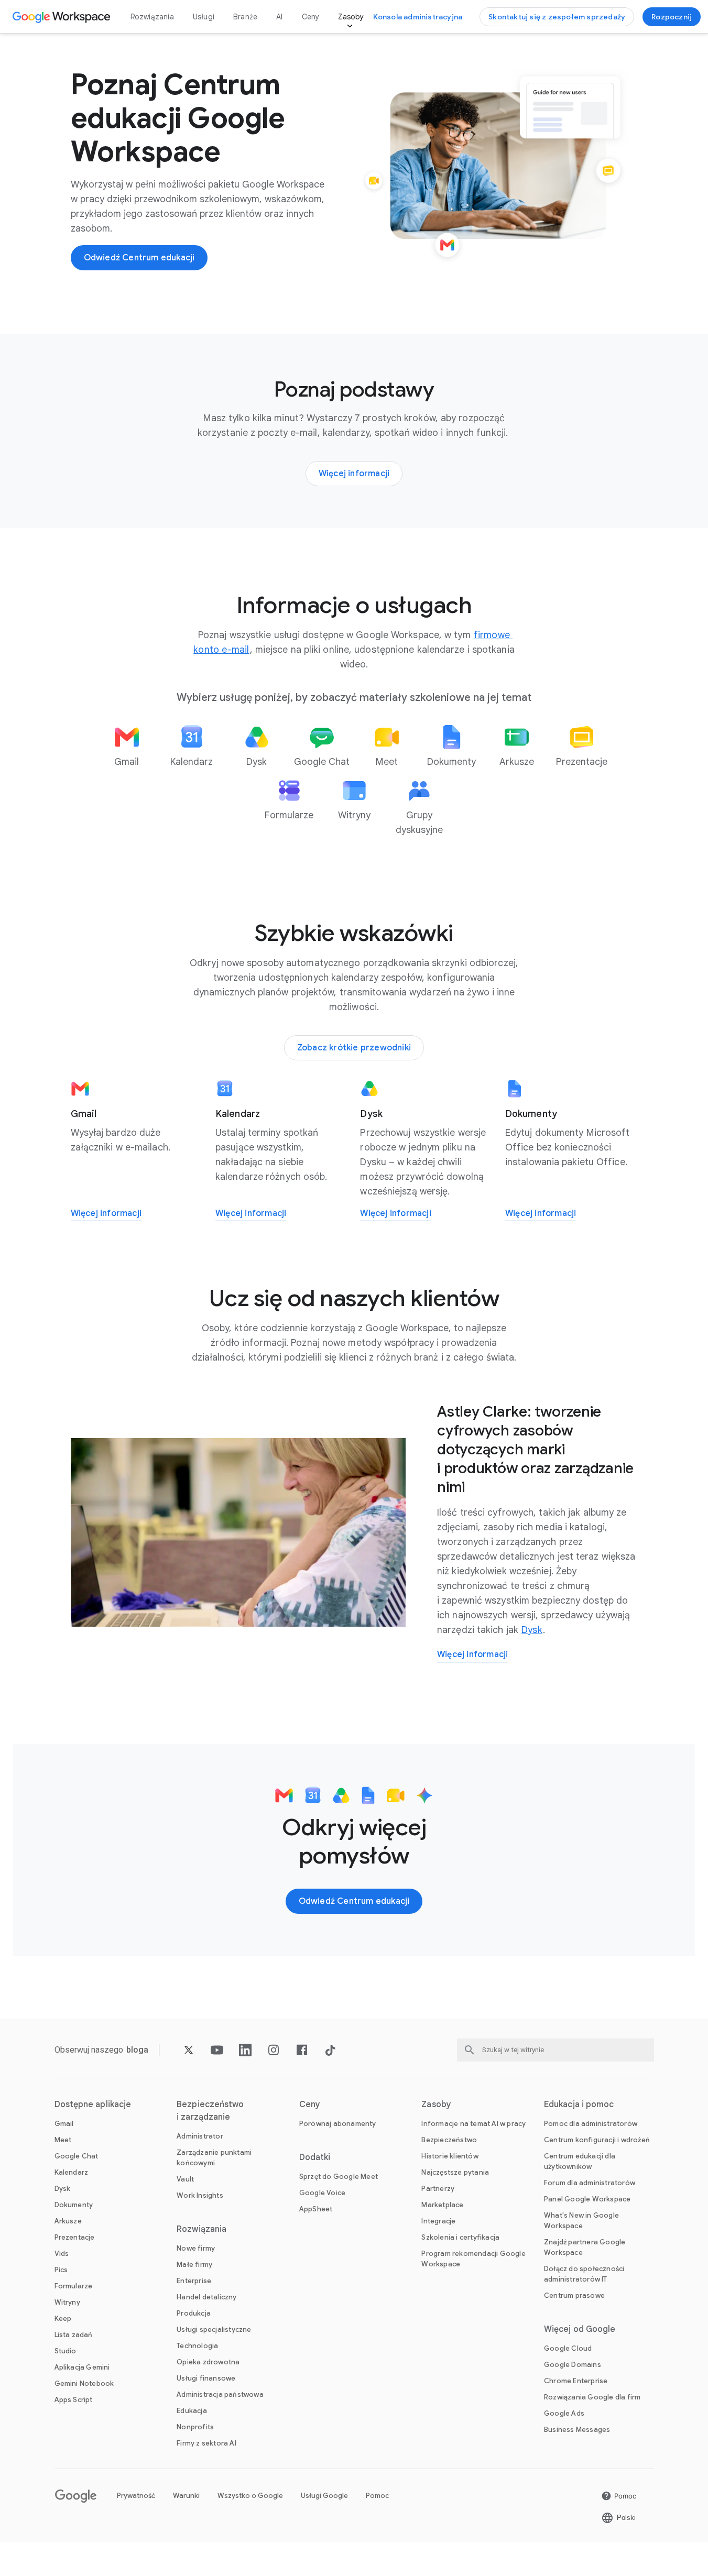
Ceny (311, 17)
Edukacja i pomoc (579, 2104)
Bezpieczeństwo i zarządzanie (210, 2111)
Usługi (204, 17)
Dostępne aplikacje (93, 2104)
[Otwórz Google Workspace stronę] (63, 17)
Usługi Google (324, 2496)
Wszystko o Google (250, 2496)
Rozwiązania (152, 17)
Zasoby (351, 17)
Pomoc (377, 2496)
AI (279, 17)
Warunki (186, 2496)
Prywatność (136, 2496)
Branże (245, 17)
